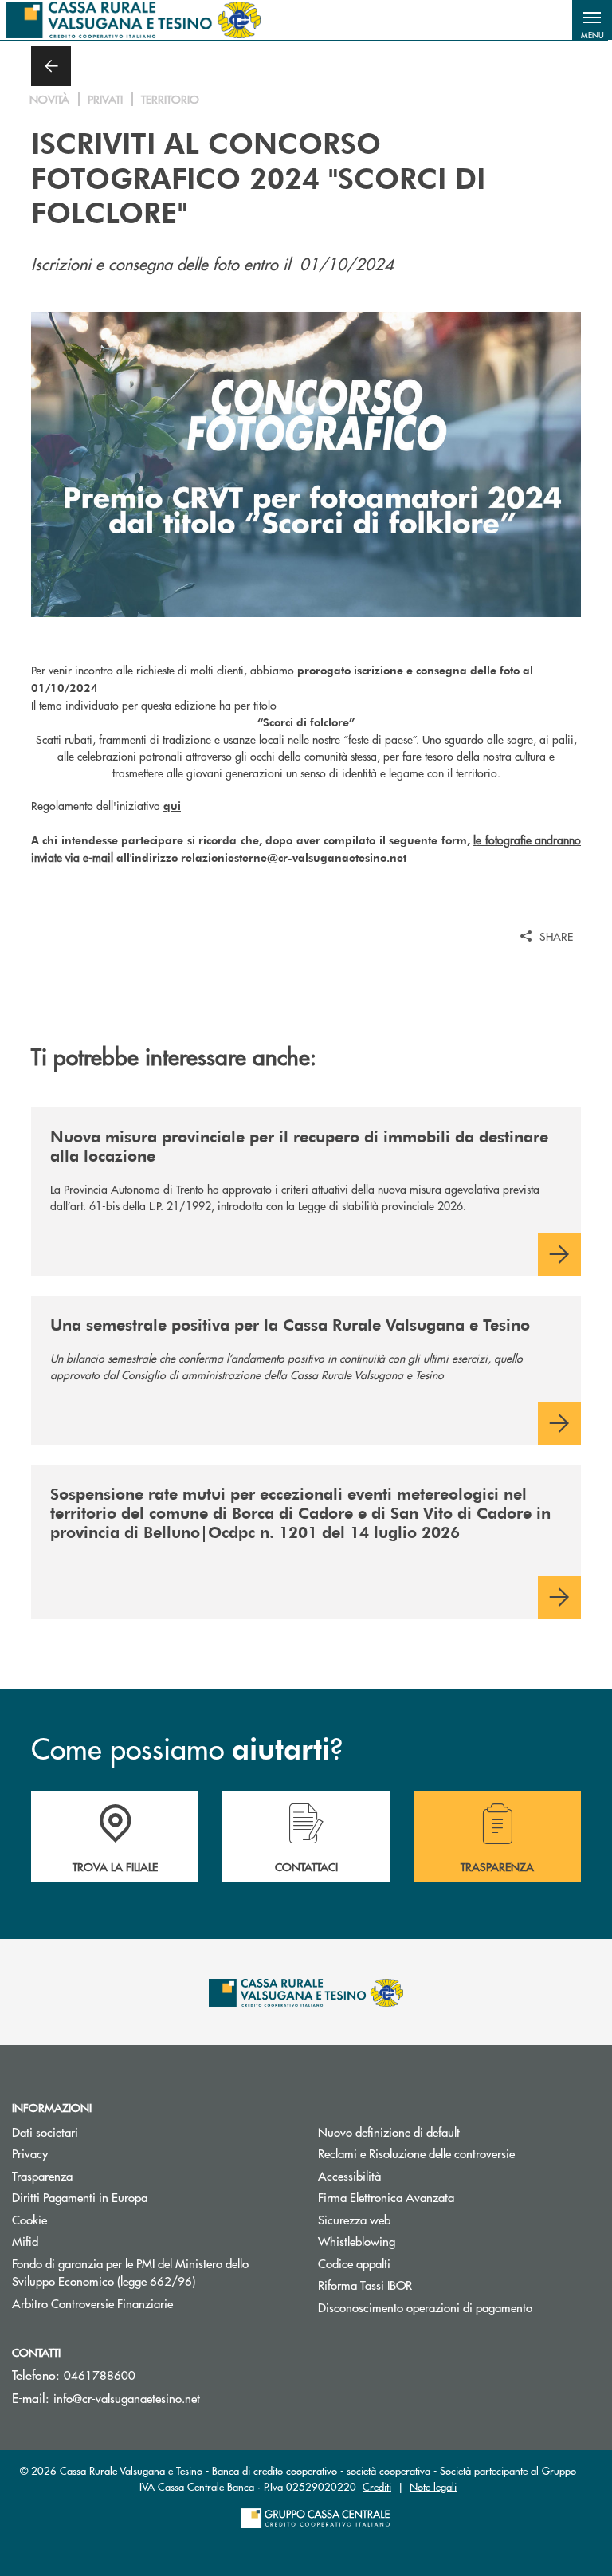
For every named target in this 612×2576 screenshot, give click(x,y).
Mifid (25, 2241)
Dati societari (45, 2132)
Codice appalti (354, 2263)
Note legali (433, 2486)
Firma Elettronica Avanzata (386, 2197)
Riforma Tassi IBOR (425, 2285)
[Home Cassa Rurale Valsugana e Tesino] (133, 20)
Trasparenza (42, 2175)
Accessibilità (349, 2175)
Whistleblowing (357, 2241)
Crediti (377, 2486)
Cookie (29, 2219)
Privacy (30, 2153)
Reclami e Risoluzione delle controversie (416, 2153)
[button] (592, 20)
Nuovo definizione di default (389, 2132)
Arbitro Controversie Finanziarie (153, 2303)
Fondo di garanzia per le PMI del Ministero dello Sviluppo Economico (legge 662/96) (153, 2272)
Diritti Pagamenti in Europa (140, 2197)
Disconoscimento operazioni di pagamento (425, 2307)
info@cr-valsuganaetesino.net (127, 2398)
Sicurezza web (354, 2219)
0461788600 (100, 2375)
